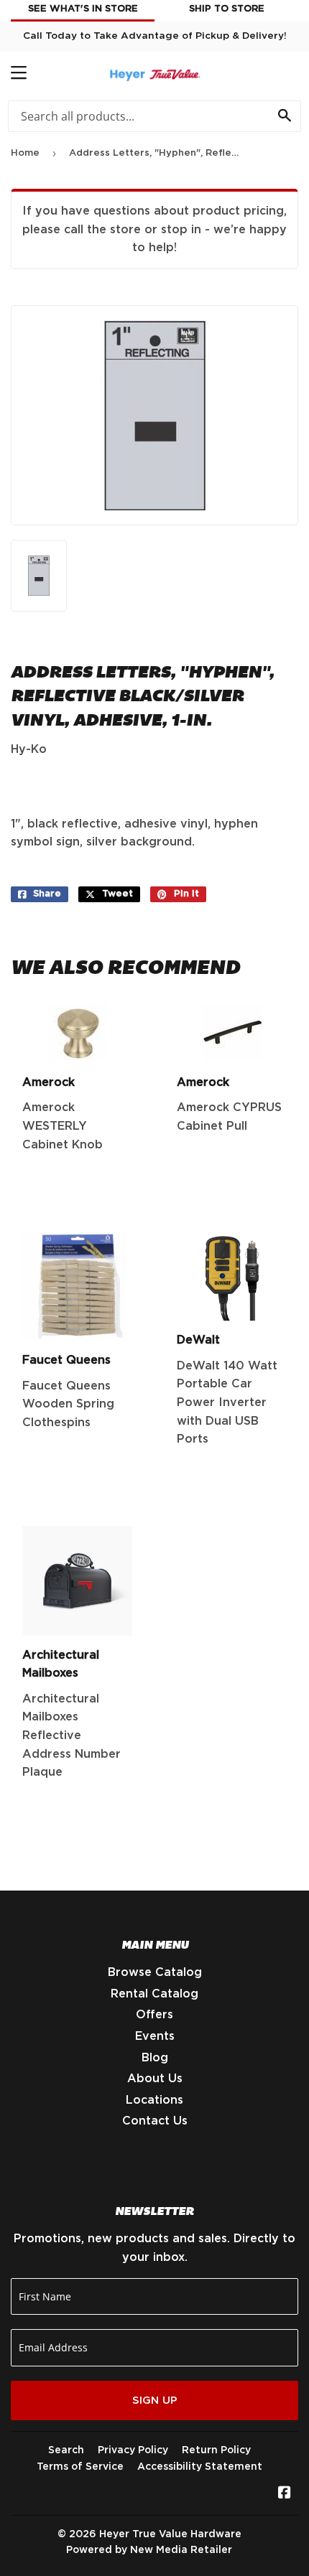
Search (66, 2450)
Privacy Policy (133, 2450)
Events (155, 2036)
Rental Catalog (154, 1994)
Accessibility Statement (200, 2467)
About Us (155, 2079)
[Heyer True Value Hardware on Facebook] (285, 2494)
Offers (154, 2015)
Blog (155, 2058)
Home (25, 153)
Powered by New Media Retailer (149, 2550)
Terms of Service (80, 2467)
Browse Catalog (155, 1972)
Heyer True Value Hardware (170, 2534)
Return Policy (216, 2450)
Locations (154, 2100)
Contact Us (155, 2121)
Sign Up (155, 2401)
